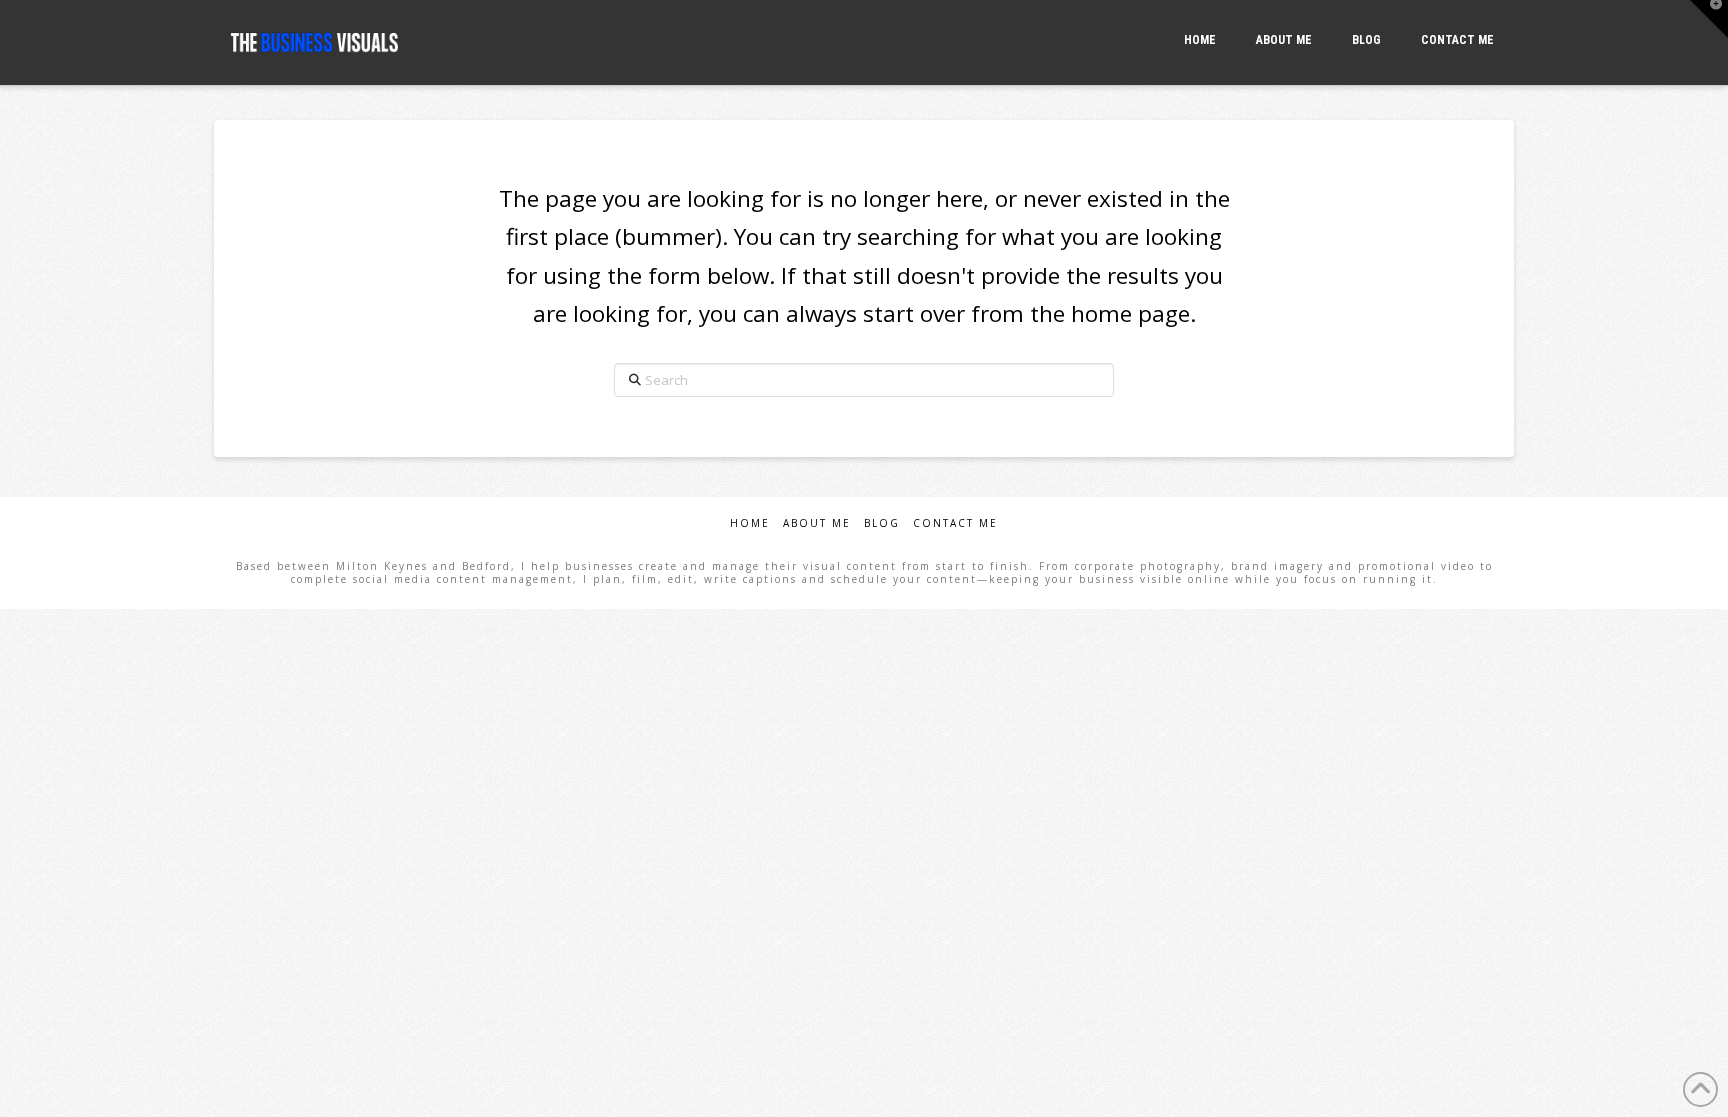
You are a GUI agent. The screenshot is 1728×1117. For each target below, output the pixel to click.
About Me (817, 523)
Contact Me (955, 523)
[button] (1709, 19)
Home (750, 523)
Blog (882, 523)
